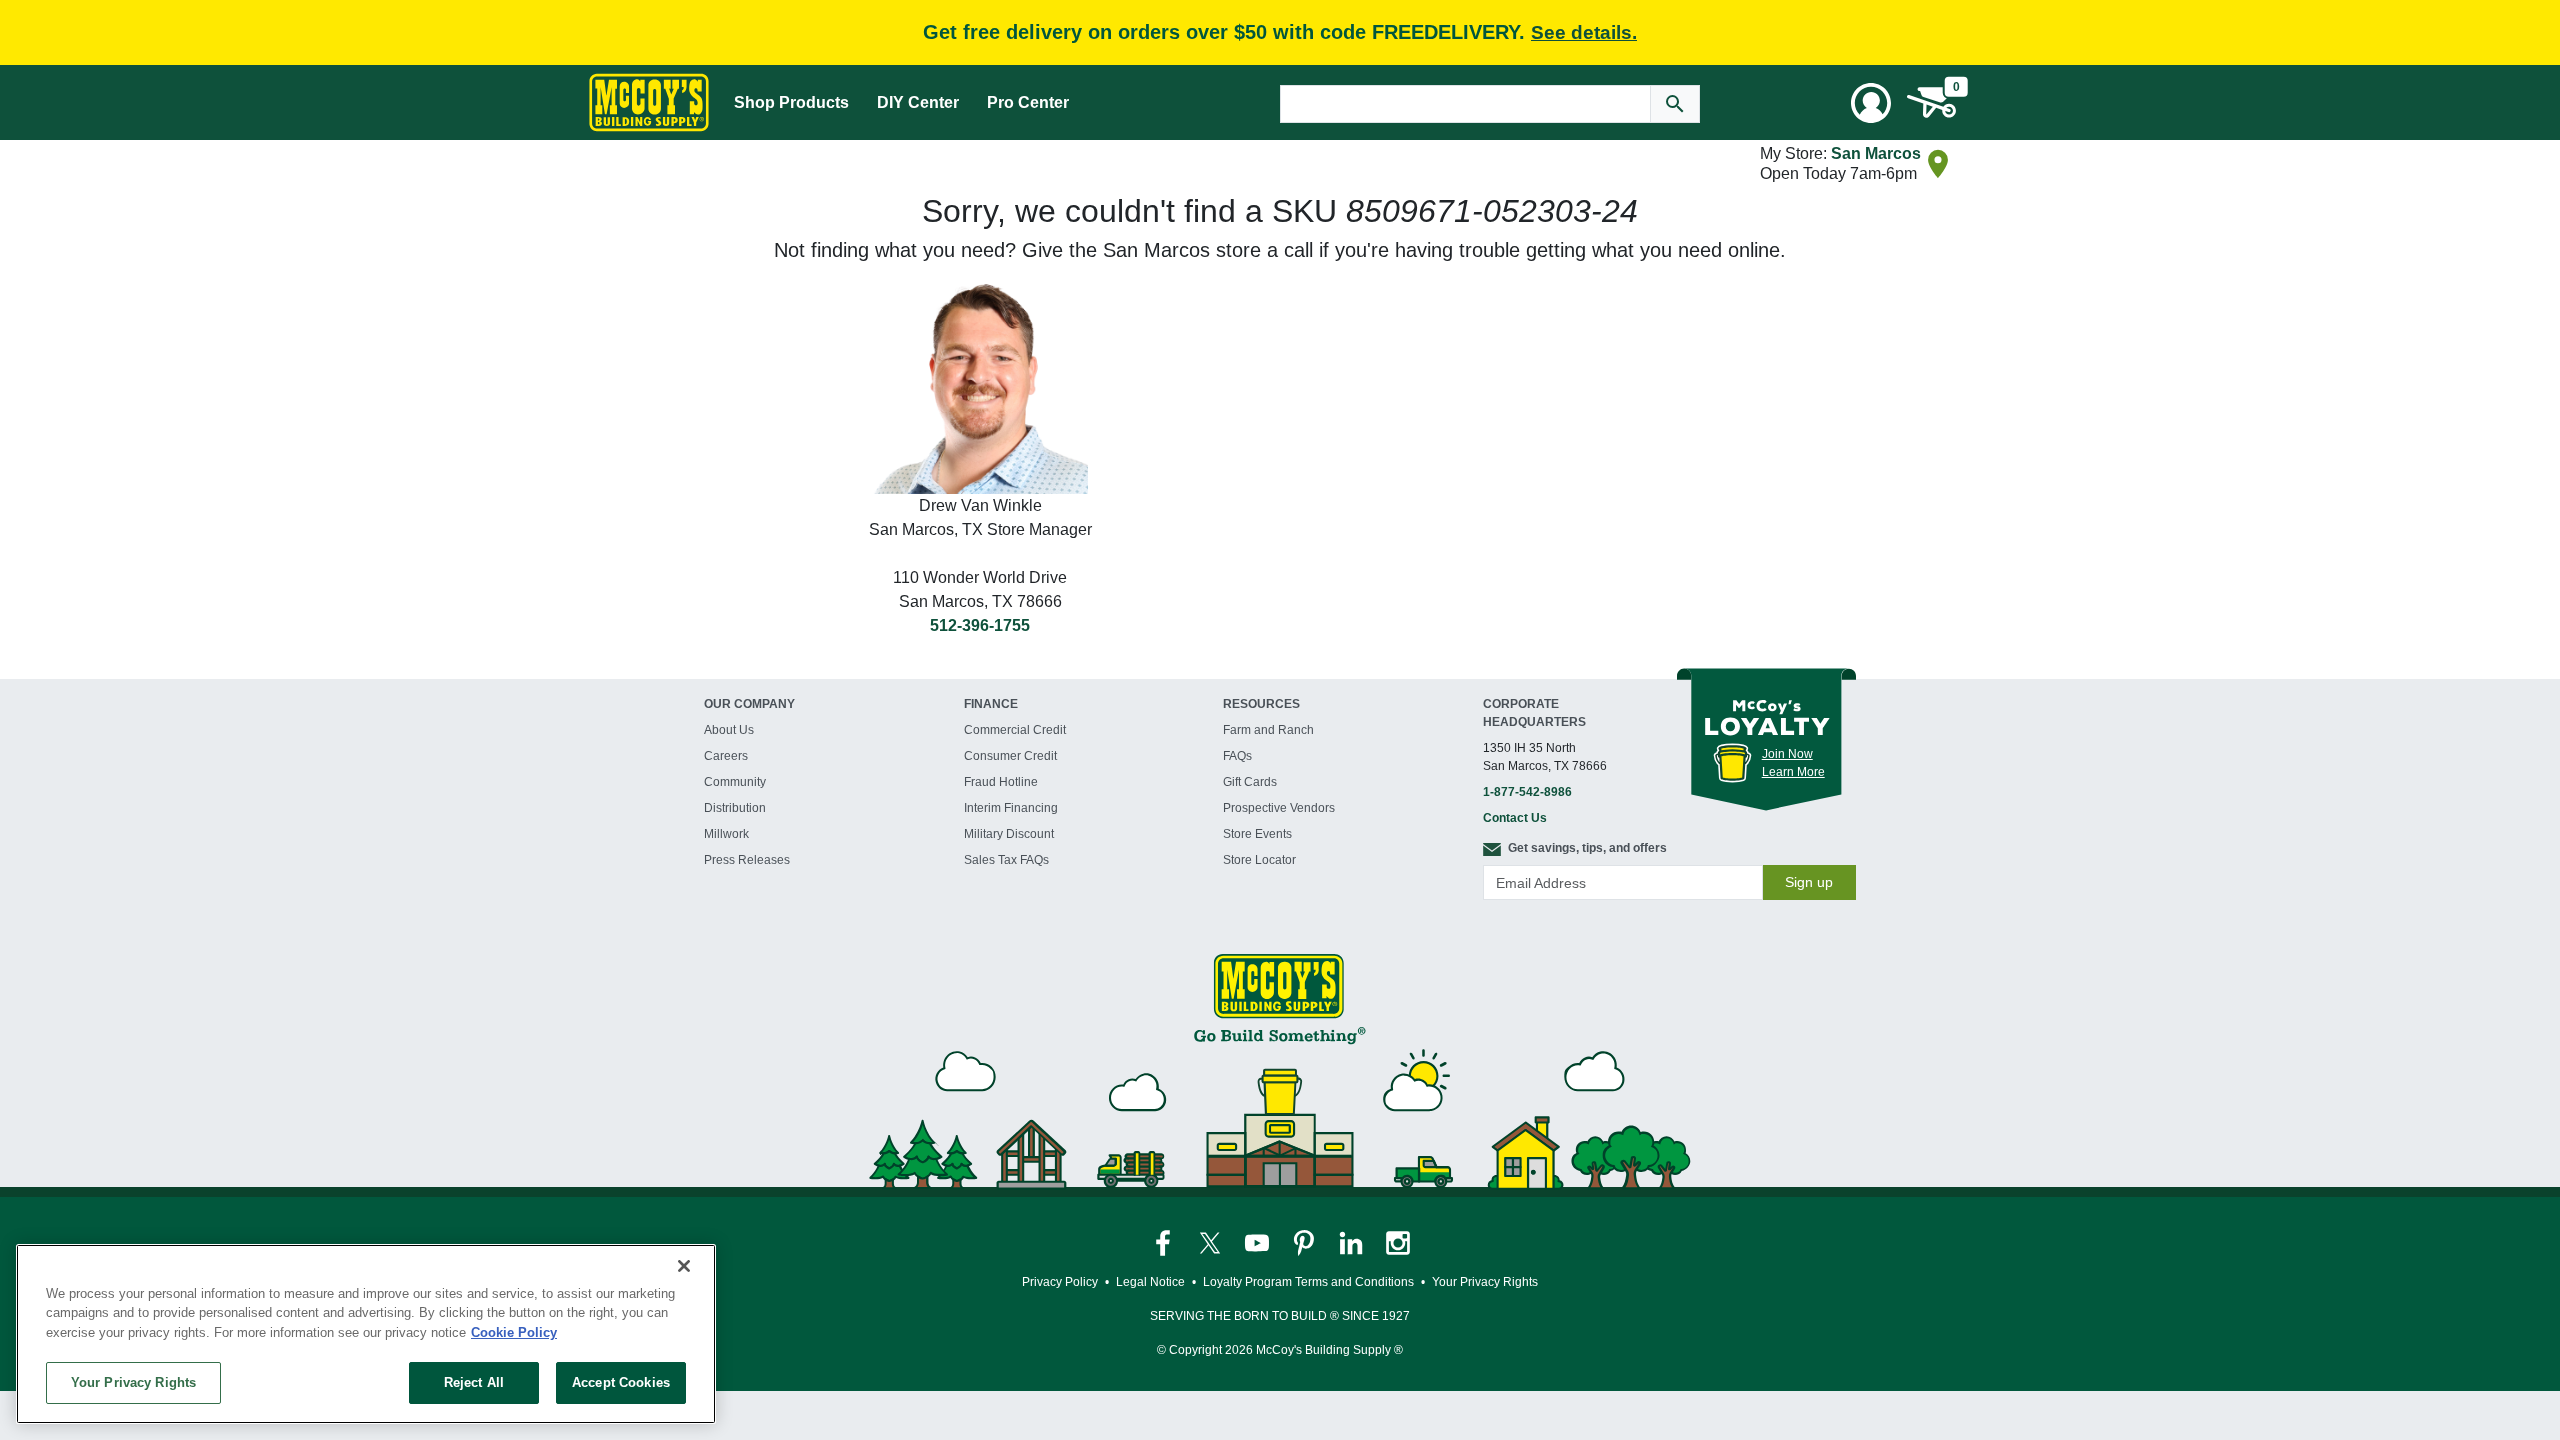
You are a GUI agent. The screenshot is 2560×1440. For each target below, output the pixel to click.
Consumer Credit (1010, 756)
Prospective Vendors (1279, 808)
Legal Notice (1150, 1282)
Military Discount (1009, 834)
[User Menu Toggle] (1871, 103)
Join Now (1787, 754)
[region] (366, 1334)
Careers (726, 756)
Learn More (1793, 772)
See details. (1584, 32)
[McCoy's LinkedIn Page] (1352, 1242)
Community (735, 782)
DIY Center (918, 102)
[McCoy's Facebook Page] (1164, 1242)
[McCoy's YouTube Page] (1258, 1242)
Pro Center (1028, 102)
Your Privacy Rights (133, 1382)
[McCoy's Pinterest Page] (1305, 1242)
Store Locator (1259, 860)
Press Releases (747, 860)
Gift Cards (1250, 782)
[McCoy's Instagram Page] (1398, 1242)
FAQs (1237, 756)
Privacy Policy (1060, 1282)
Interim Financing (1011, 808)
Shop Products (791, 102)
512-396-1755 (980, 625)
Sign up (1809, 882)
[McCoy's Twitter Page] (1211, 1242)
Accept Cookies (621, 1382)
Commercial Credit (1015, 730)
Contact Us (1515, 818)
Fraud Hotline (1001, 782)
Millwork (726, 834)
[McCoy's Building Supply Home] (649, 102)
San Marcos (1876, 153)
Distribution (735, 808)
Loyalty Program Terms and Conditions (1308, 1282)
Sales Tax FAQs (1006, 860)
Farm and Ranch (1268, 730)
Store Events (1257, 834)
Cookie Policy (514, 1332)
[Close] (684, 1266)
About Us (729, 730)
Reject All (474, 1382)
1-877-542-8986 (1527, 792)
